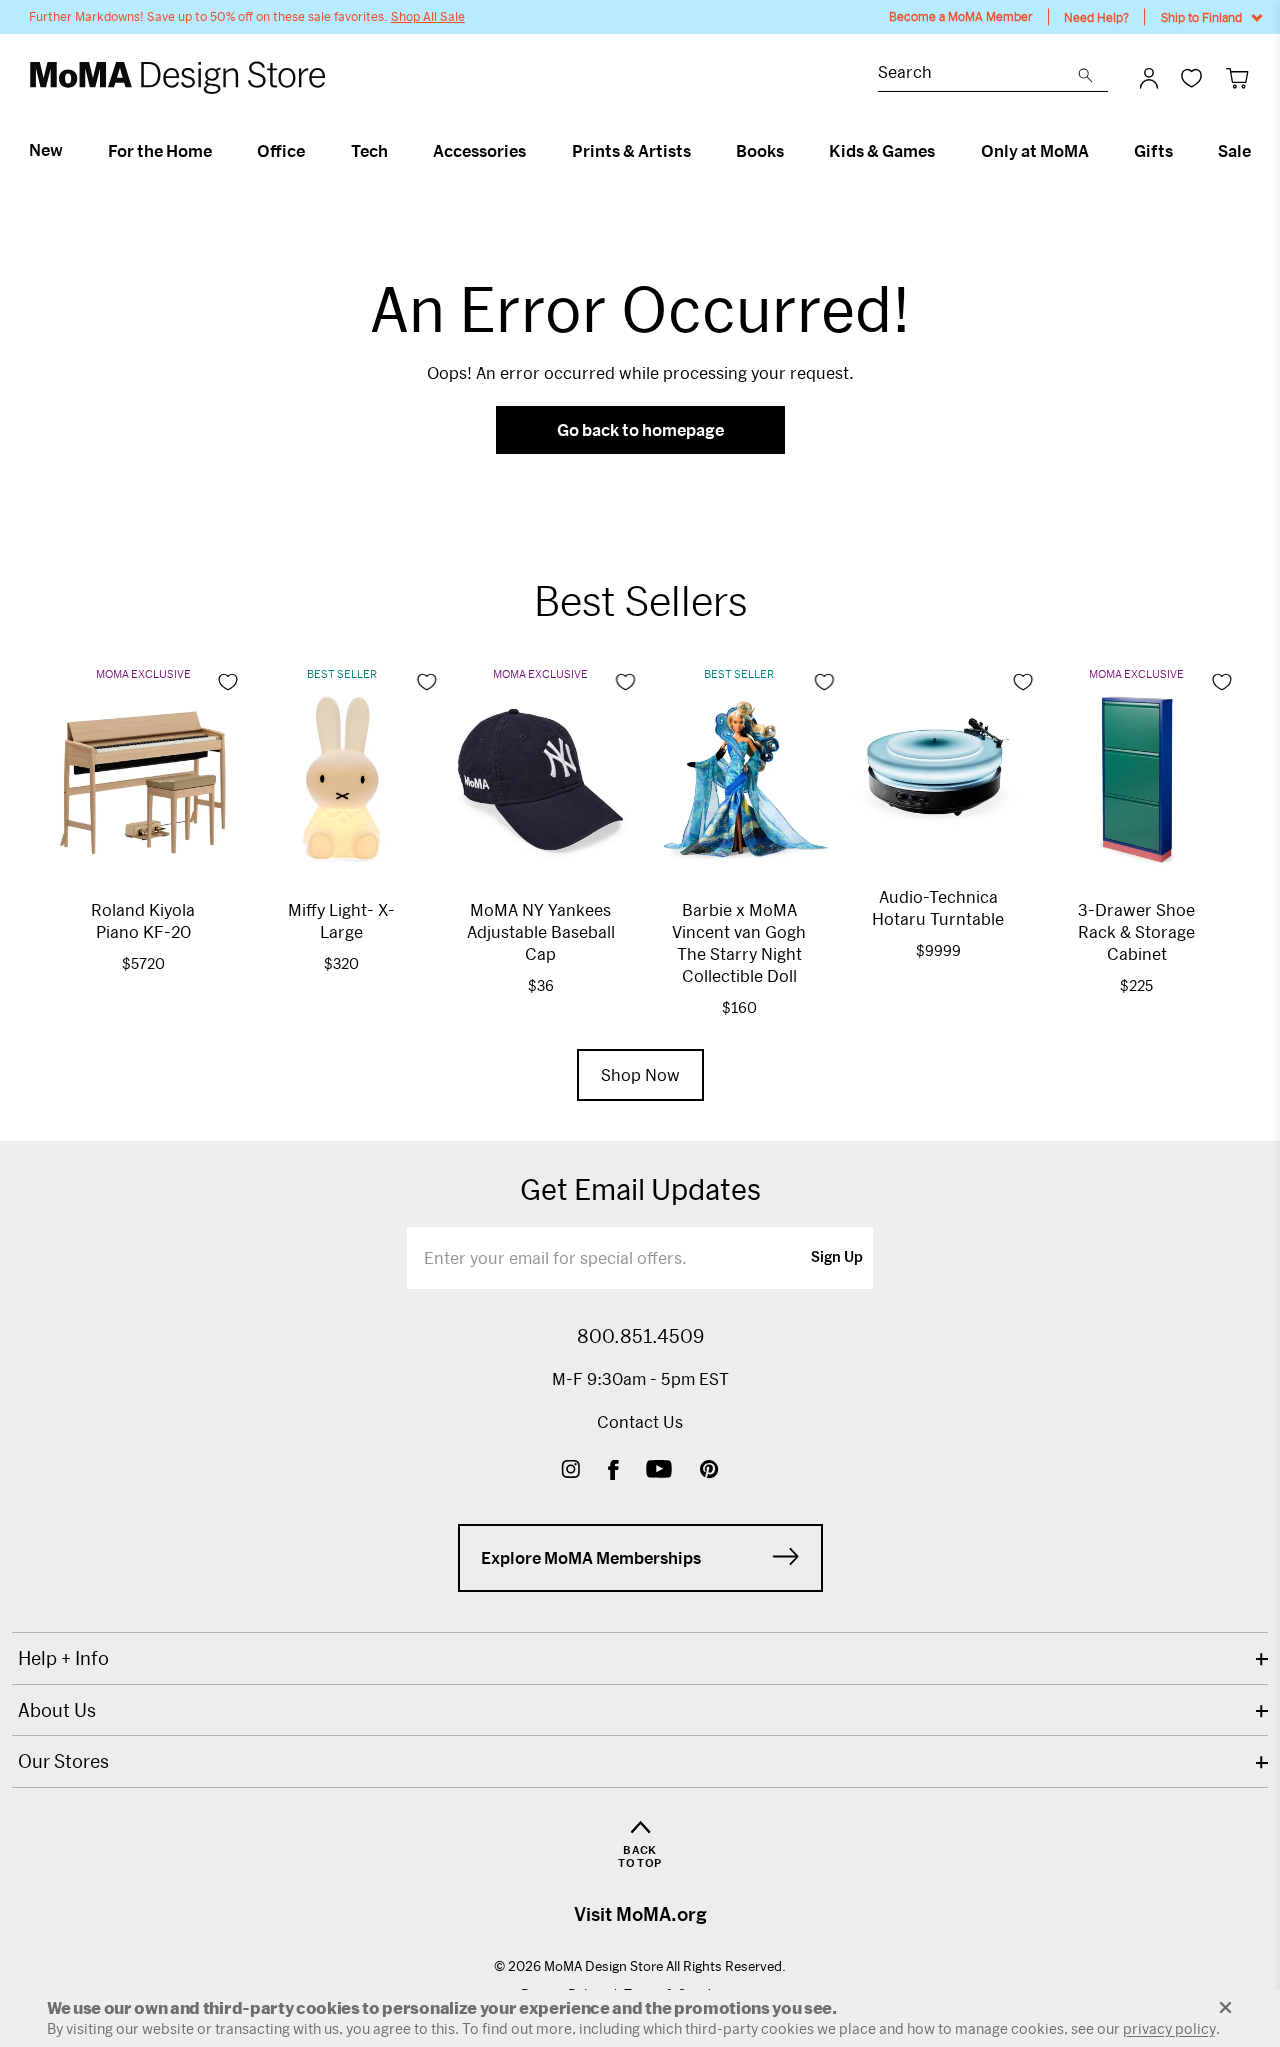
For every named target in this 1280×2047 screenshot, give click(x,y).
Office (281, 151)
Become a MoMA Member (961, 16)
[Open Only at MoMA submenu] (1097, 151)
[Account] (1149, 78)
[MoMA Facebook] (613, 1471)
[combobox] (978, 74)
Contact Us (640, 1421)
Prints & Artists (631, 151)
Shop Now (640, 1074)
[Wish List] (1191, 77)
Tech (369, 151)
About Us (57, 1710)
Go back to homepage (640, 429)
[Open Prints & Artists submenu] (699, 151)
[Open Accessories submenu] (534, 151)
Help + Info (63, 1658)
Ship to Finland (1201, 17)
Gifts (1153, 151)
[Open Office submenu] (313, 151)
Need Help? (1096, 17)
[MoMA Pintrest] (709, 1471)
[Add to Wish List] (228, 682)
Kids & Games (882, 151)
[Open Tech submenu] (396, 151)
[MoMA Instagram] (570, 1471)
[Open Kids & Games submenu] (943, 151)
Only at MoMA (1035, 151)
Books (760, 151)
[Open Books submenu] (792, 151)
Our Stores (63, 1761)
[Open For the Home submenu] (220, 151)
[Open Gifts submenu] (1181, 151)
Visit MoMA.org (640, 1914)
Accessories (479, 151)
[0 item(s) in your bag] (1237, 77)
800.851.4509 (640, 1336)
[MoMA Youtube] (659, 1471)
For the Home (160, 151)
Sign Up (837, 1258)
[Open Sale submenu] (1259, 151)
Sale (1234, 151)
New (46, 150)
